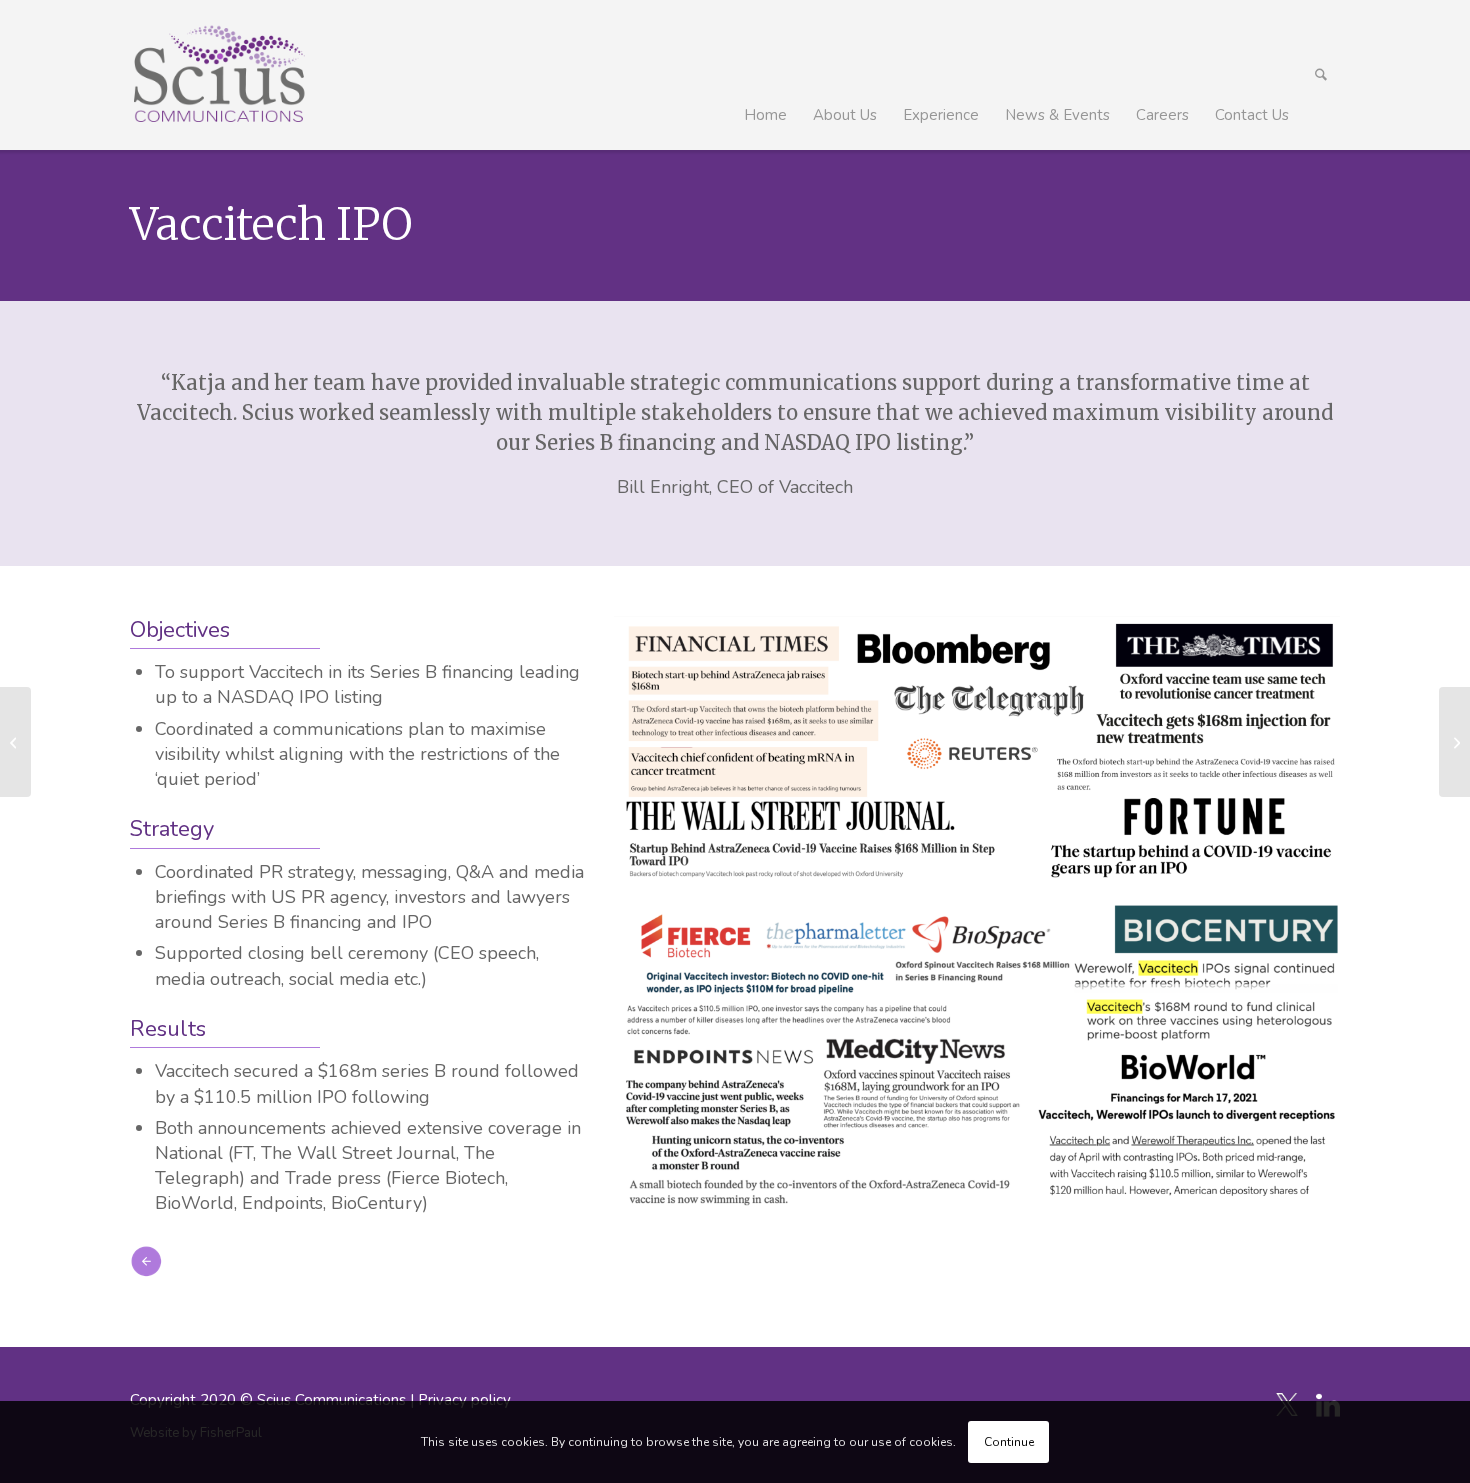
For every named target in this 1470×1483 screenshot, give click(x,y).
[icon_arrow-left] (146, 1261)
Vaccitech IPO (271, 224)
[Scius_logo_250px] (218, 75)
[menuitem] (765, 75)
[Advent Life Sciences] (15, 742)
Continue (1009, 1442)
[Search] (1321, 75)
